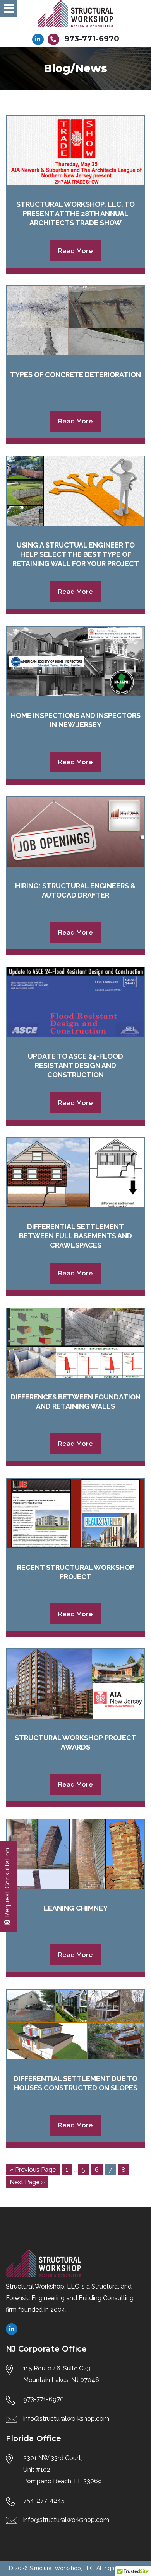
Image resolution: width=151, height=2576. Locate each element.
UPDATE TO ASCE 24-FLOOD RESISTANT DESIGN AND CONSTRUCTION (75, 1065)
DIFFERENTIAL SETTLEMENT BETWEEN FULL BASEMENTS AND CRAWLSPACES (75, 1236)
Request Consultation (7, 1882)
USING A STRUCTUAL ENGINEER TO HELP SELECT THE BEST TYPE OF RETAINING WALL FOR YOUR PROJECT (76, 554)
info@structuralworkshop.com (66, 2419)
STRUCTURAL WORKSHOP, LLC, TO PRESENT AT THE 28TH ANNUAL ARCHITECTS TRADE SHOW (75, 213)
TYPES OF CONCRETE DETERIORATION (75, 375)
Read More (75, 251)
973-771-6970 (92, 39)
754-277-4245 (44, 2500)
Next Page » (27, 2182)
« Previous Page (33, 2170)
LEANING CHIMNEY (76, 1908)
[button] (9, 9)
